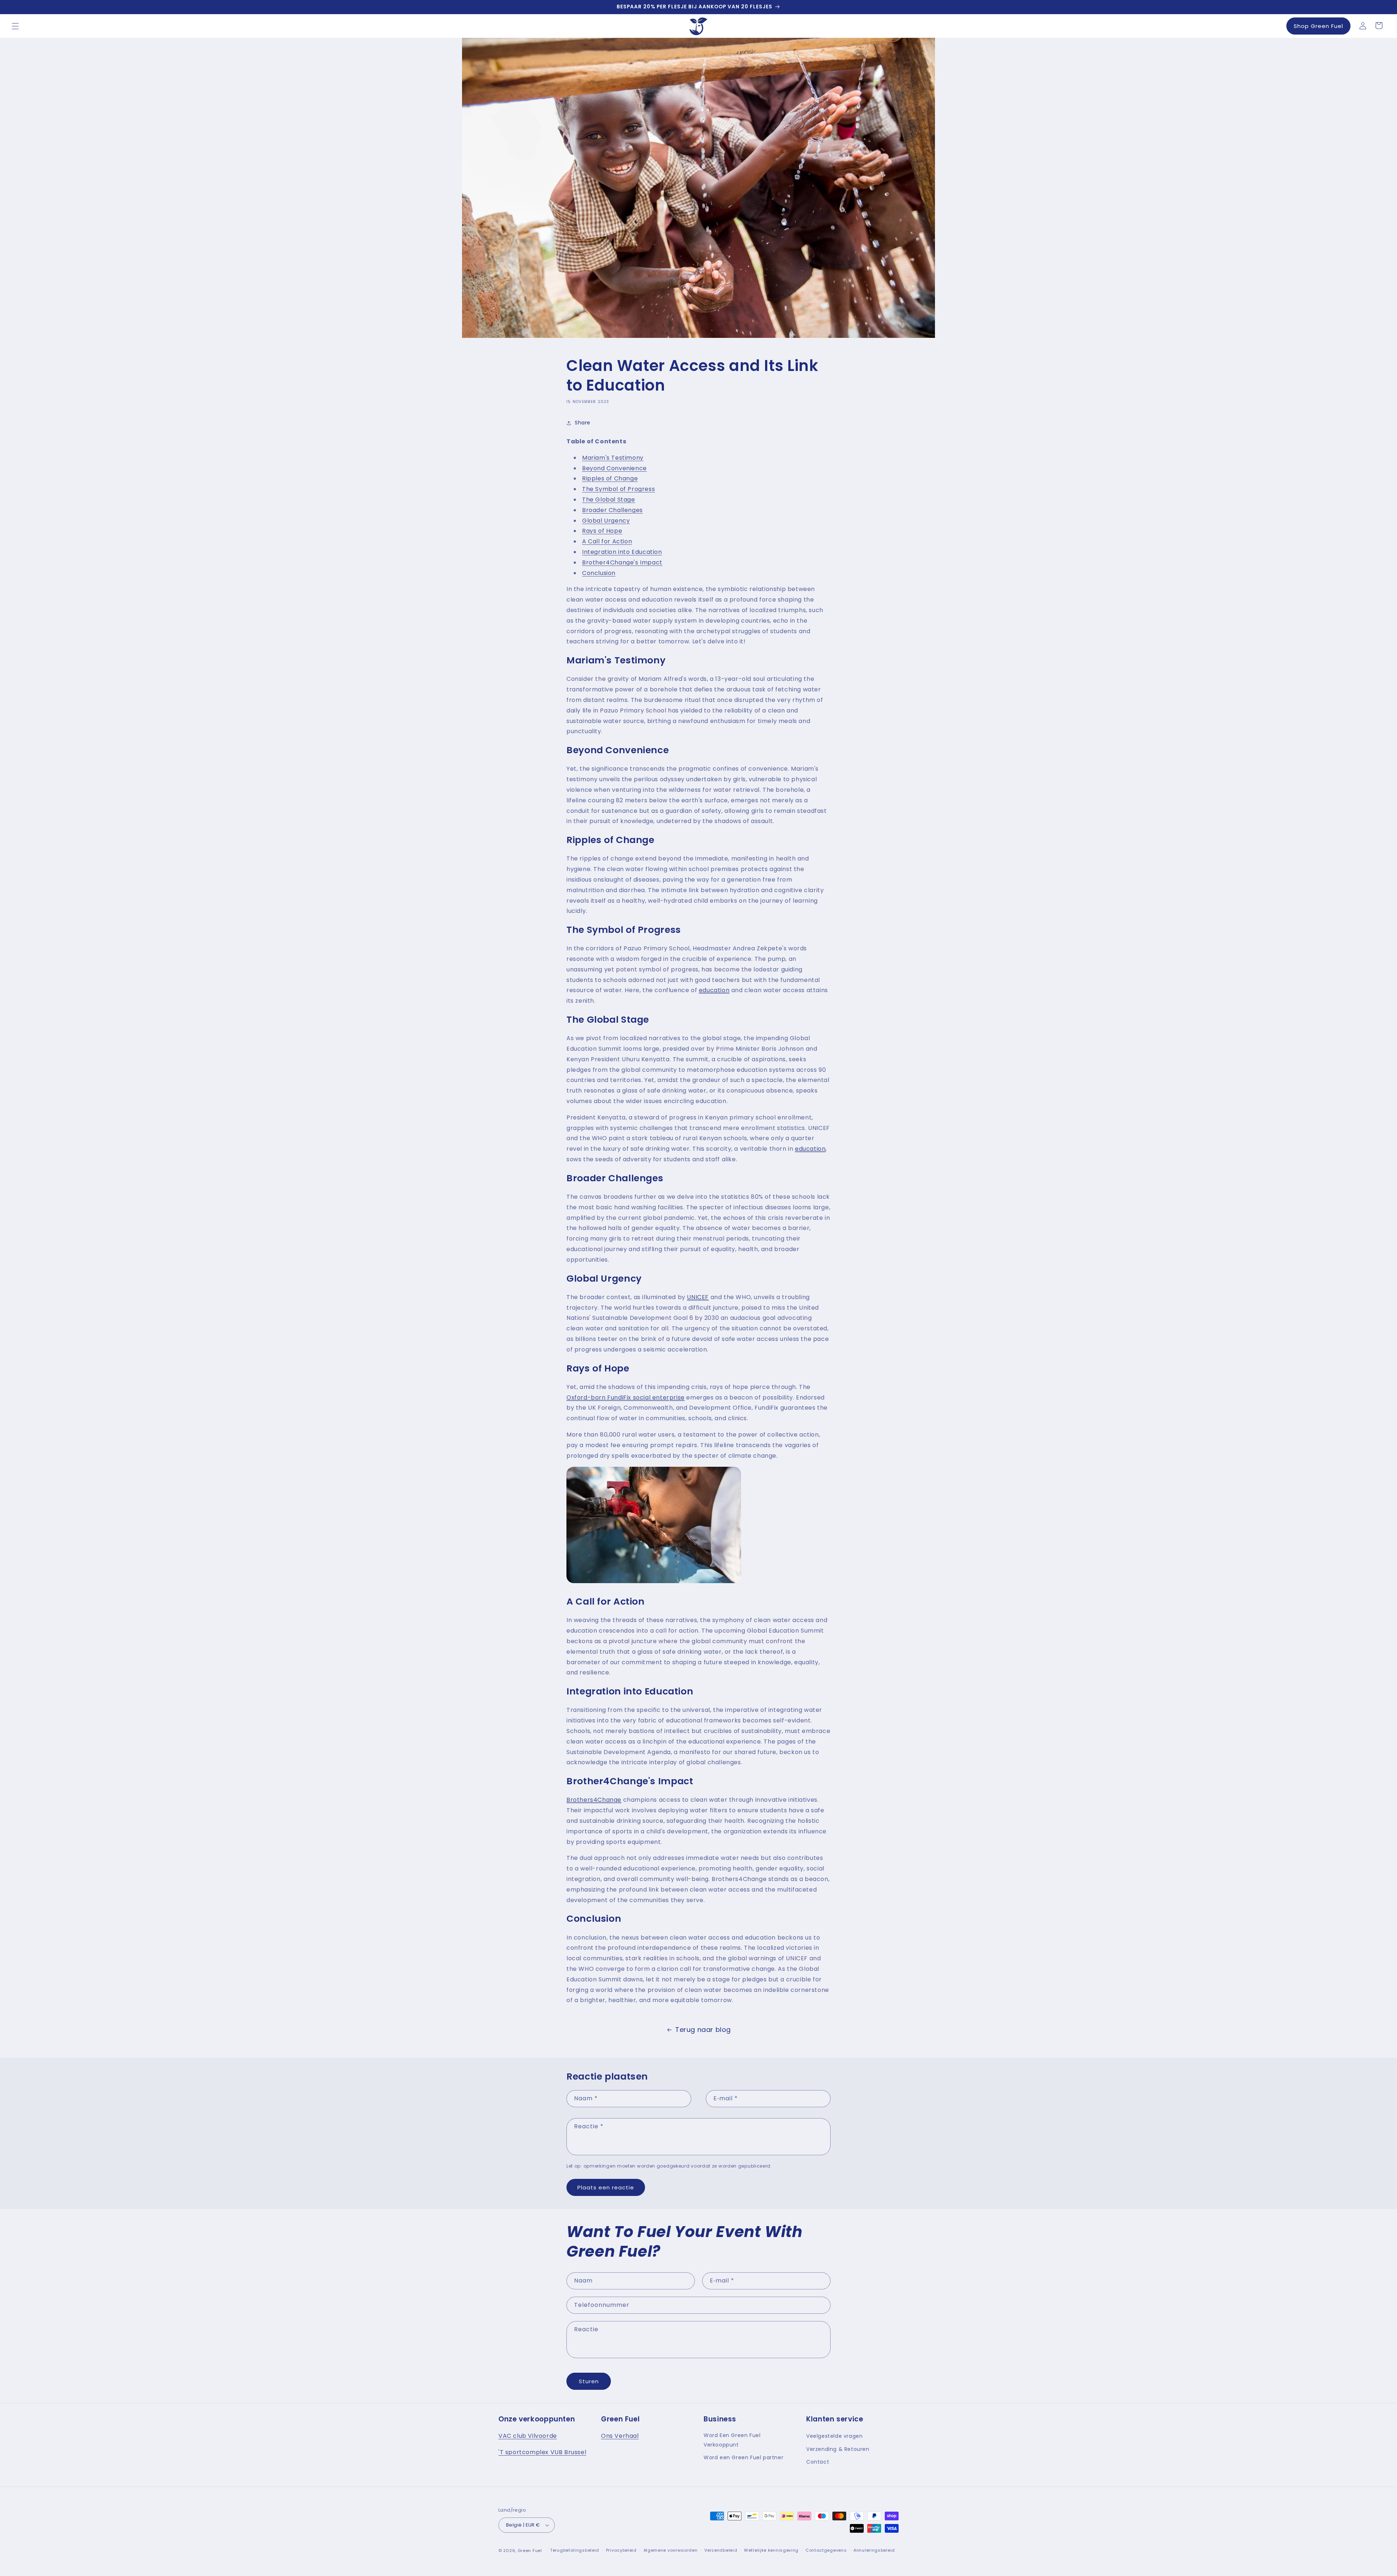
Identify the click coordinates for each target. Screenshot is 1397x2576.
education (714, 991)
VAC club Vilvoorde (528, 2436)
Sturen (589, 2381)
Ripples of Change (610, 478)
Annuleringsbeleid (874, 2550)
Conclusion (599, 573)
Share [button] (583, 423)
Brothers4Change (594, 1800)
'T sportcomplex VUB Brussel (542, 2452)
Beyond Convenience (614, 468)
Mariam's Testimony (613, 458)
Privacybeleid (621, 2550)
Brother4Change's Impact (622, 562)
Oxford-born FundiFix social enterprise (626, 1397)
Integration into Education (622, 552)
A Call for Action (607, 541)
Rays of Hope (602, 531)
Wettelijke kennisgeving (771, 2550)
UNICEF (698, 1297)
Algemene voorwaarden (671, 2550)
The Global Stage (609, 500)
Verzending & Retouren (838, 2449)
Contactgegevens (826, 2550)
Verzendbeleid (721, 2550)
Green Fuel (530, 2551)
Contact (818, 2462)
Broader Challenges (612, 510)
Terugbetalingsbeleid (575, 2550)
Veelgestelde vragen (834, 2436)
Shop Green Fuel (1318, 26)
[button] (15, 26)
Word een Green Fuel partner (743, 2457)
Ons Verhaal (620, 2436)
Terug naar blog (703, 2030)
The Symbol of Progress (618, 489)
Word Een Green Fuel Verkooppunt (732, 2440)
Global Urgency (606, 521)
